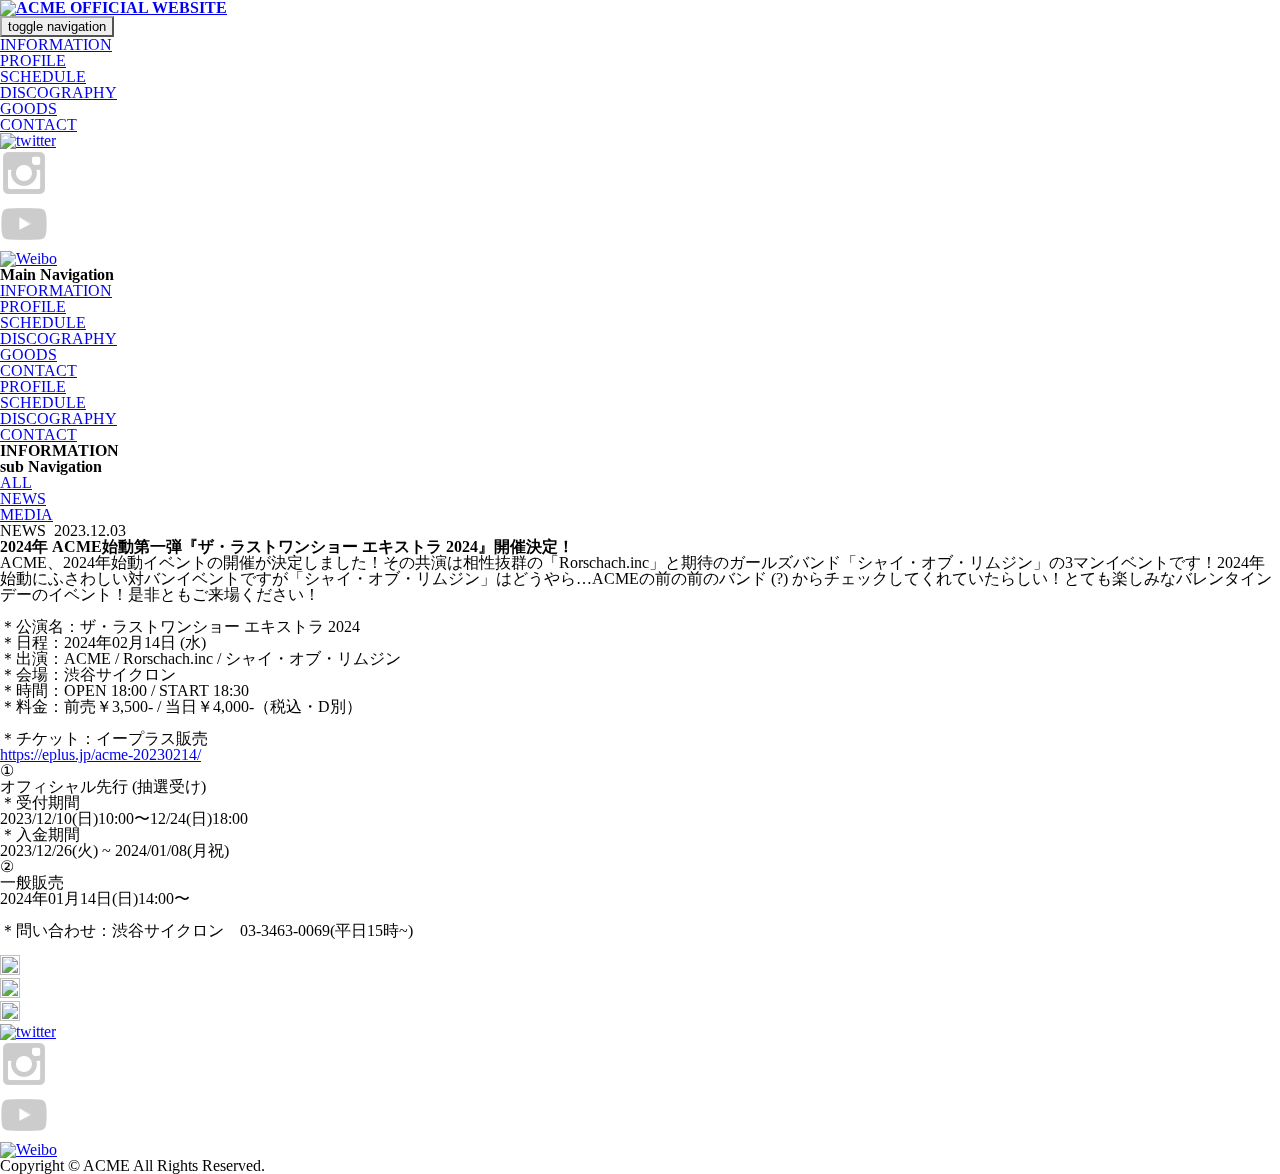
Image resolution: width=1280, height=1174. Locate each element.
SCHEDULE (43, 76)
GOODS (28, 108)
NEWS (23, 498)
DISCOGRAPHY (58, 92)
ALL (16, 482)
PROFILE (33, 60)
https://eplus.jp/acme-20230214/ (100, 754)
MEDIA (26, 514)
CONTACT (38, 124)
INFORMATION (56, 44)
